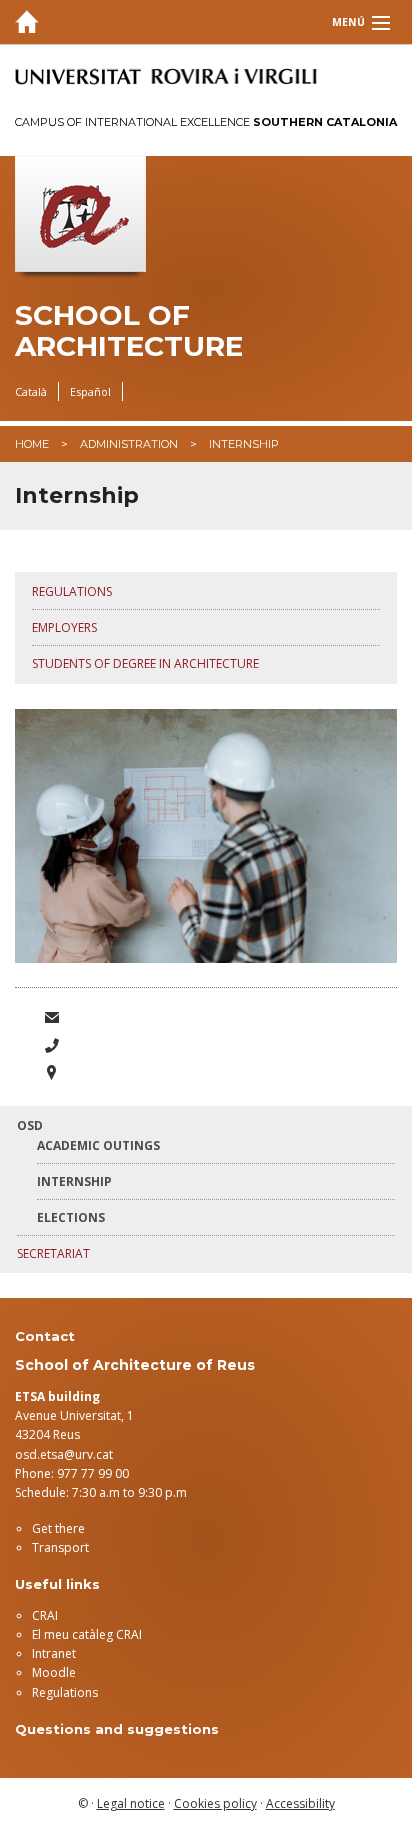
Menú (348, 22)
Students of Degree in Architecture (145, 663)
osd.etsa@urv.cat (64, 1454)
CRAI (45, 1615)
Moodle (54, 1672)
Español (90, 391)
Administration (129, 444)
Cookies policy (215, 1803)
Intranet (54, 1653)
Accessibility (300, 1803)
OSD (30, 1125)
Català (31, 391)
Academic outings (98, 1145)
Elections (71, 1217)
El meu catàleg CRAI (87, 1634)
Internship (74, 1181)
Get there (58, 1528)
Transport (60, 1547)
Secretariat (53, 1253)
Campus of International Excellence (206, 122)
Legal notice (131, 1803)
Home (32, 444)
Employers (64, 627)
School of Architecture (129, 331)
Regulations (72, 591)
